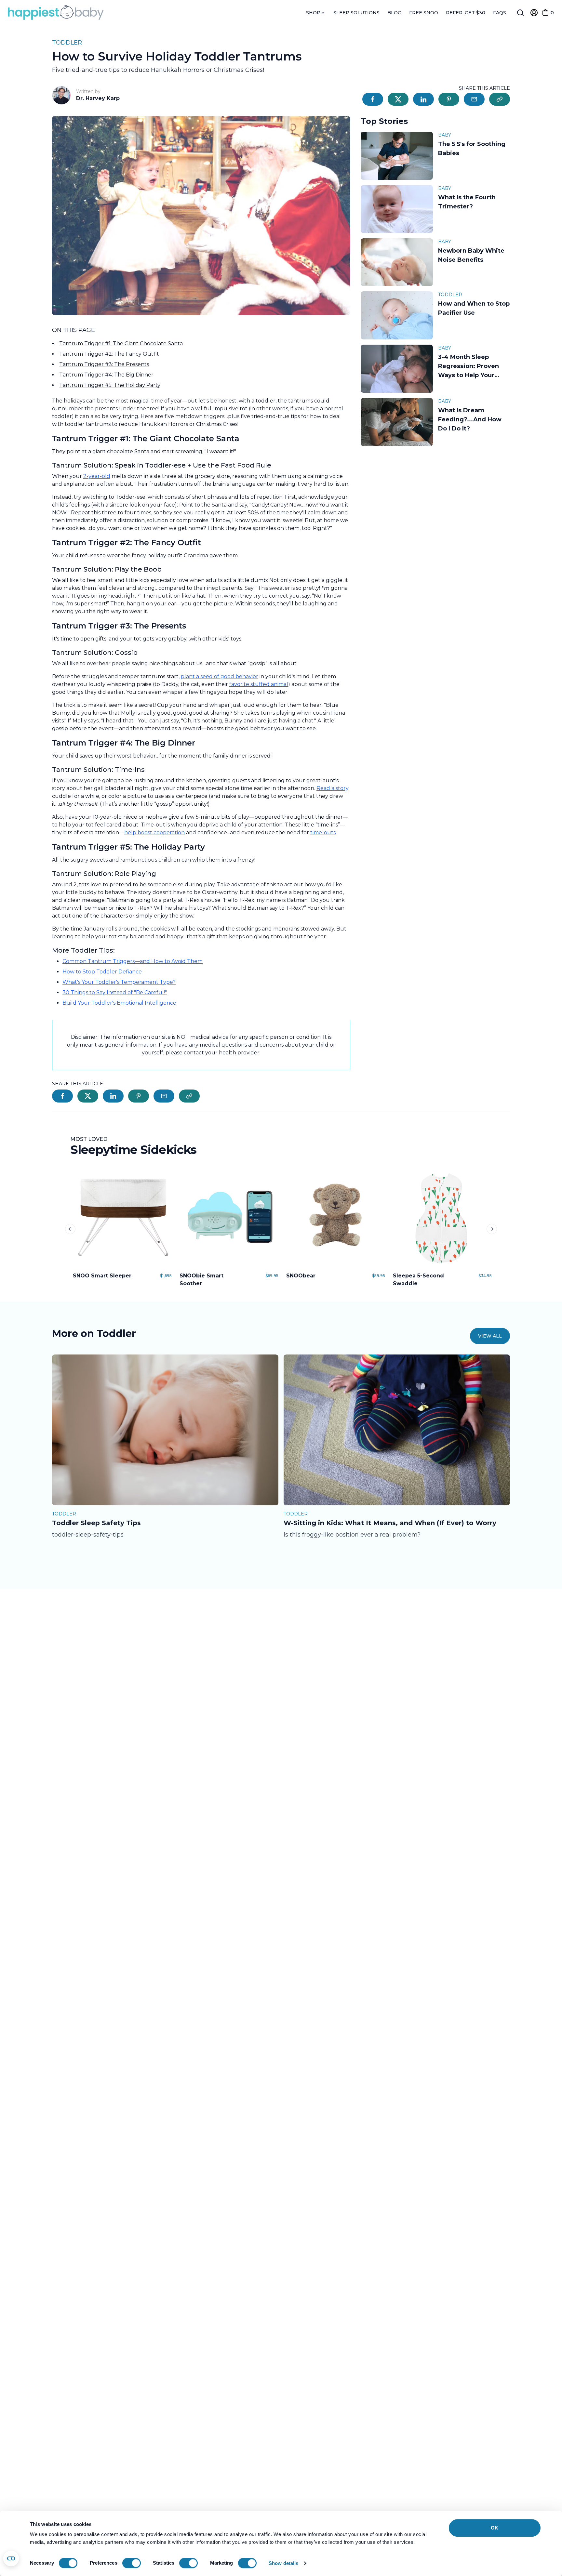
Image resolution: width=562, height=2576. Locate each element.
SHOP (314, 13)
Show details (283, 2563)
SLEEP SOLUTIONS (356, 13)
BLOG (394, 13)
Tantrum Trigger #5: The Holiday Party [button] (110, 385)
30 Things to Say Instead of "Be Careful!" (115, 992)
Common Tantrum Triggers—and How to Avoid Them (133, 961)
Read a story (332, 788)
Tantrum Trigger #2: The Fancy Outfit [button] (109, 354)
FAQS (500, 13)
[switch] (132, 2563)
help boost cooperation (154, 832)
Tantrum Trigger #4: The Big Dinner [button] (106, 375)
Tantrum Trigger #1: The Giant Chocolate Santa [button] (121, 343)
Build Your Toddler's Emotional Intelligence (119, 1003)
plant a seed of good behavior (220, 676)
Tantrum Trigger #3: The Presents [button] (104, 364)
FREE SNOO (424, 13)
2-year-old (97, 476)
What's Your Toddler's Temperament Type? (119, 982)
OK (495, 2528)
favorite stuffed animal (259, 684)
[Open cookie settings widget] (11, 2558)
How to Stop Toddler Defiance (102, 972)
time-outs (323, 832)
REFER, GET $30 (466, 13)
